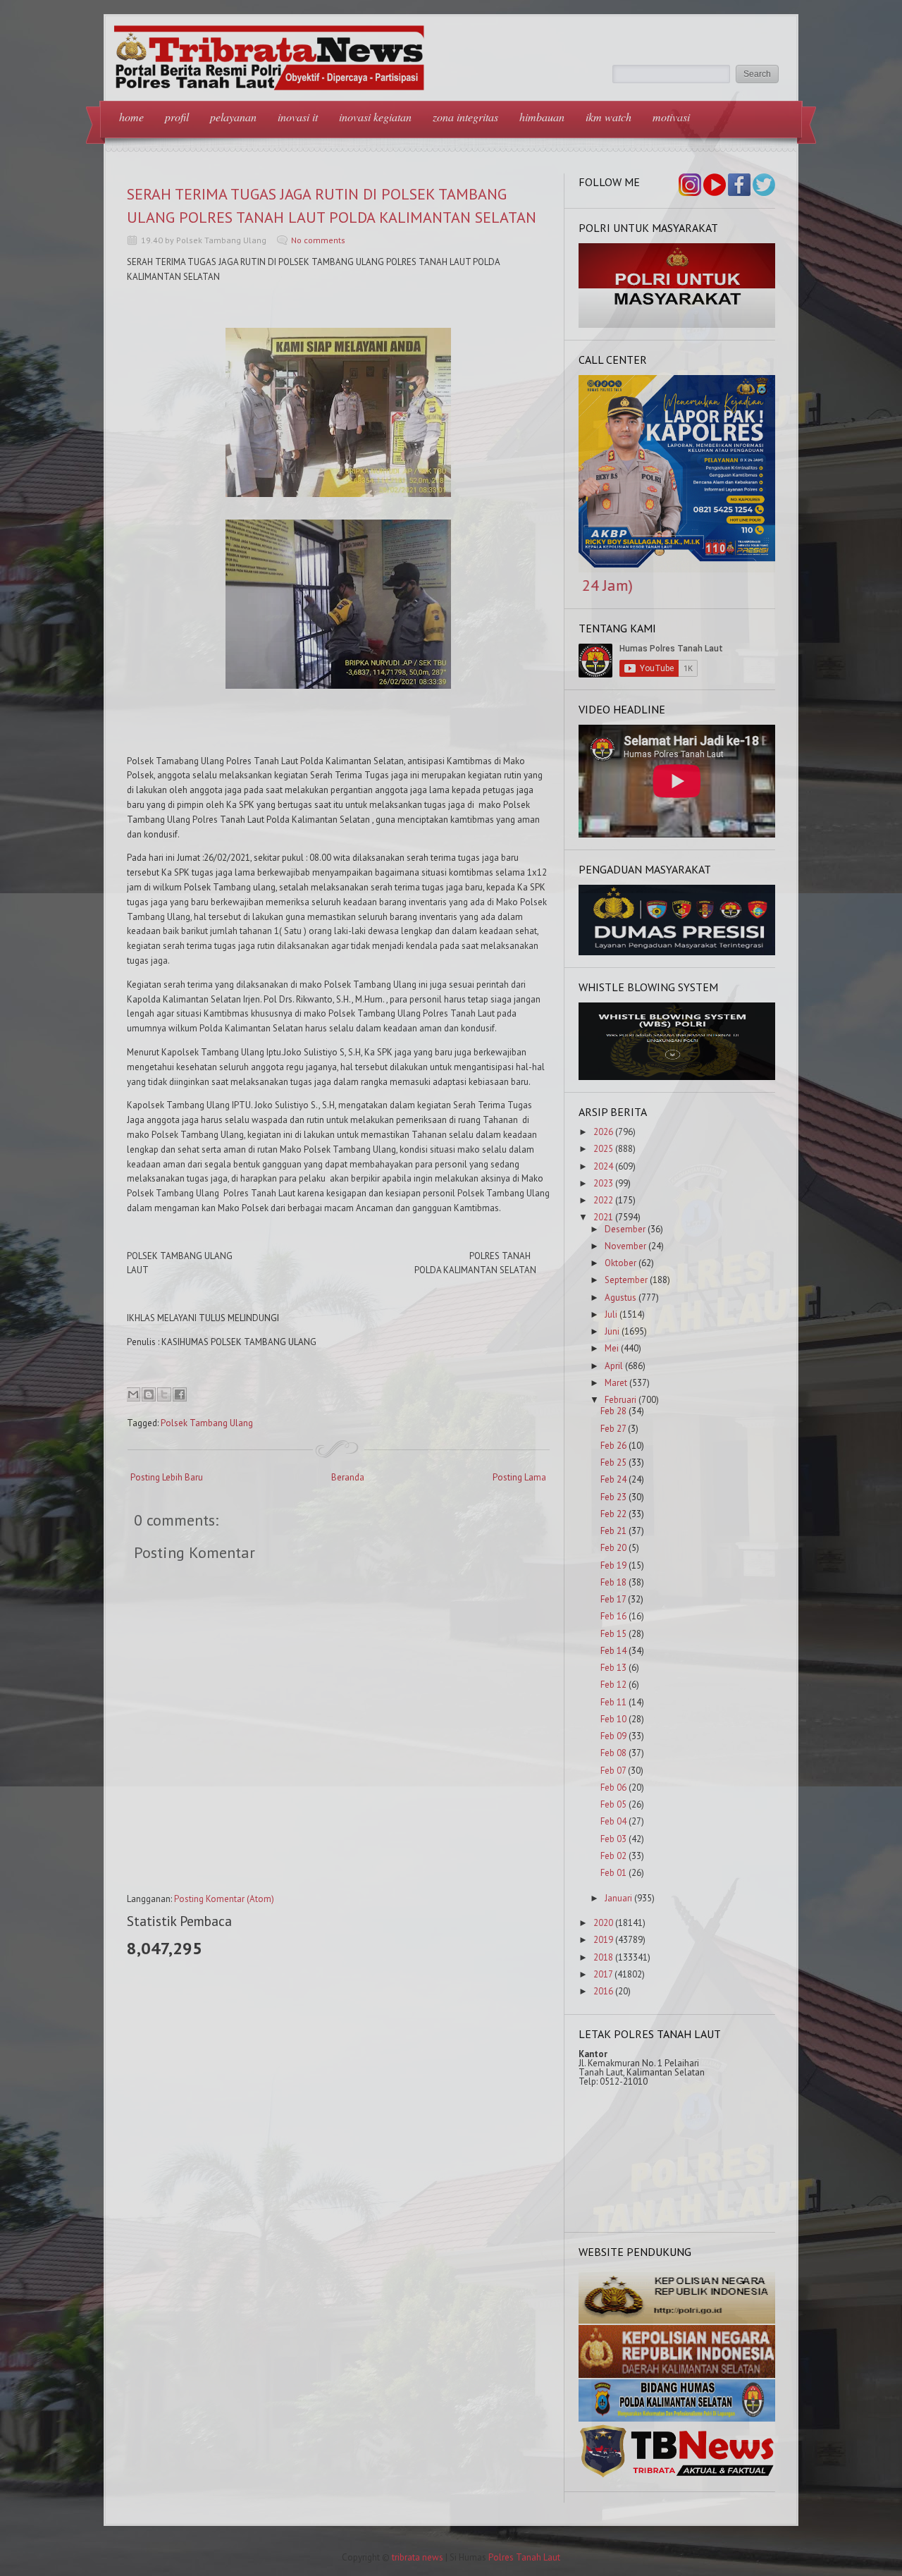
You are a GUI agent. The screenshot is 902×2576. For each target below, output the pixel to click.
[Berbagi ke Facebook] (180, 1394)
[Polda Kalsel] (677, 2375)
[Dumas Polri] (677, 325)
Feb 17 (613, 1599)
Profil (177, 117)
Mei (612, 1348)
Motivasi (671, 117)
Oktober (620, 1263)
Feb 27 (613, 1429)
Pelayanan (233, 117)
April (614, 1366)
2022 (603, 1200)
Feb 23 (613, 1497)
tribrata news (418, 2557)
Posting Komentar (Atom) (224, 1899)
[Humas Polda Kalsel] (677, 2418)
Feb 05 (613, 1804)
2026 (603, 1132)
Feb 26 (613, 1446)
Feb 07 (613, 1771)
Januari (618, 1898)
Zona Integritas (465, 117)
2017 (603, 1974)
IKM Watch (608, 117)
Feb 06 (613, 1787)
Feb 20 (613, 1548)
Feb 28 (613, 1411)
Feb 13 (613, 1668)
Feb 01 (613, 1873)
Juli (611, 1314)
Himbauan (542, 117)
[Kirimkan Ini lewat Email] (133, 1394)
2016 (603, 1991)
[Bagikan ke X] (164, 1394)
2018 (603, 1957)
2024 (603, 1166)
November (625, 1246)
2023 (603, 1183)
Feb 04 (613, 1821)
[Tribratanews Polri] (677, 2476)
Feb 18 (613, 1582)
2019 (603, 1940)
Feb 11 (613, 1702)
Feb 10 (613, 1719)
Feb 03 (613, 1839)
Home (131, 117)
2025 (603, 1149)
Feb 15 (613, 1634)
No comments (318, 240)
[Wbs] (677, 1077)
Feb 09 (613, 1736)
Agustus (620, 1298)
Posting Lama (519, 1477)
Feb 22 (613, 1514)
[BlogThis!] (149, 1394)
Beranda (348, 1477)
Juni (612, 1331)
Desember (625, 1229)
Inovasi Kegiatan (375, 117)
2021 (603, 1217)
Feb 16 (613, 1616)
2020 (603, 1923)
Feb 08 (613, 1753)
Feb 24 (613, 1479)
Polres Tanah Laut (524, 2557)
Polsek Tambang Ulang (207, 1423)
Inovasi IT (298, 117)
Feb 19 (613, 1565)
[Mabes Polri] (677, 2320)
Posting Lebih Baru (167, 1477)
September (626, 1280)
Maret (616, 1383)
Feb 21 (613, 1531)
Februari (620, 1400)
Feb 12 (613, 1685)
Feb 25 (613, 1462)
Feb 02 (613, 1856)
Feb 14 (613, 1651)
